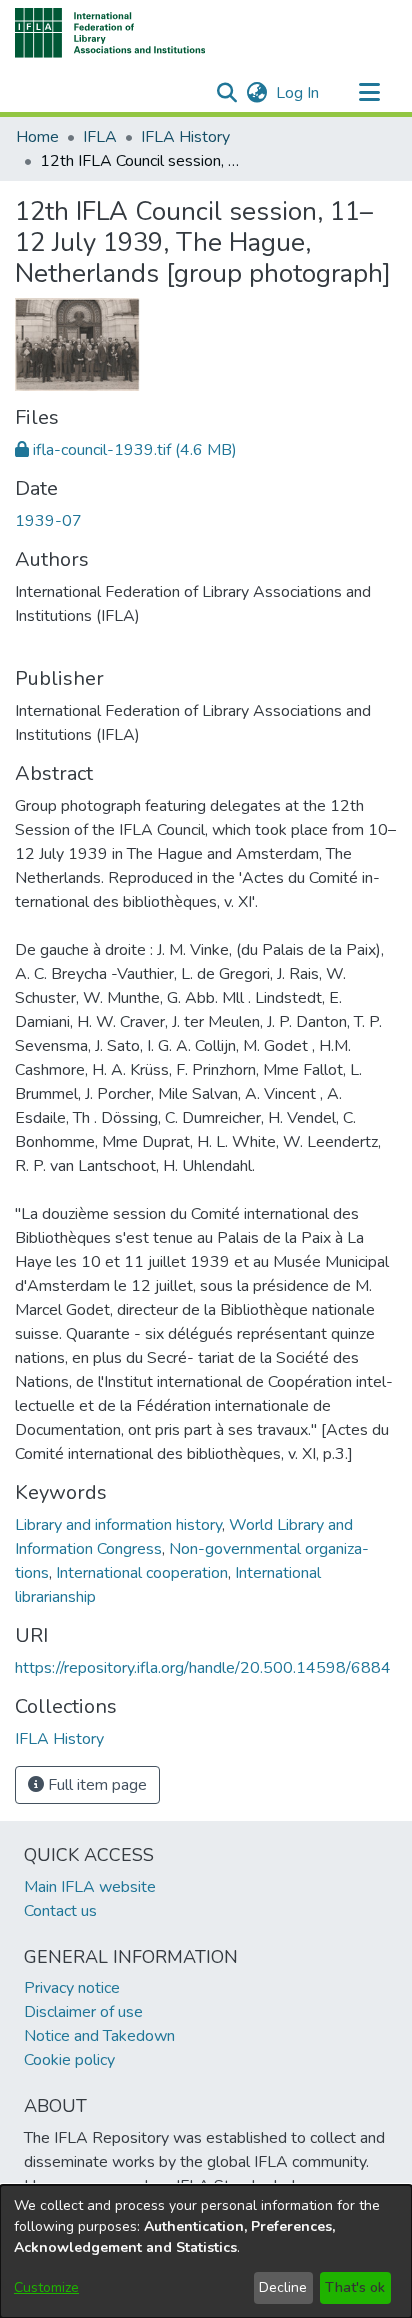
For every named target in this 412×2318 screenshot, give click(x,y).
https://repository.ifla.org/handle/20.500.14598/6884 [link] (203, 1668)
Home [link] (37, 137)
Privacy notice (72, 1988)
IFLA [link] (100, 137)
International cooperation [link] (142, 1573)
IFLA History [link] (185, 137)
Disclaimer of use (83, 2012)
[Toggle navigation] (369, 93)
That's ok (355, 2287)
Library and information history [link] (118, 1525)
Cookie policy (69, 2060)
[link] (126, 450)
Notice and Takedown (99, 2036)
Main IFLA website (90, 1887)
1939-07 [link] (48, 521)
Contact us (60, 1911)
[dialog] (206, 2251)
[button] (110, 33)
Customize (46, 2287)
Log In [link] (298, 93)
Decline (283, 2287)
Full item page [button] (95, 1785)
